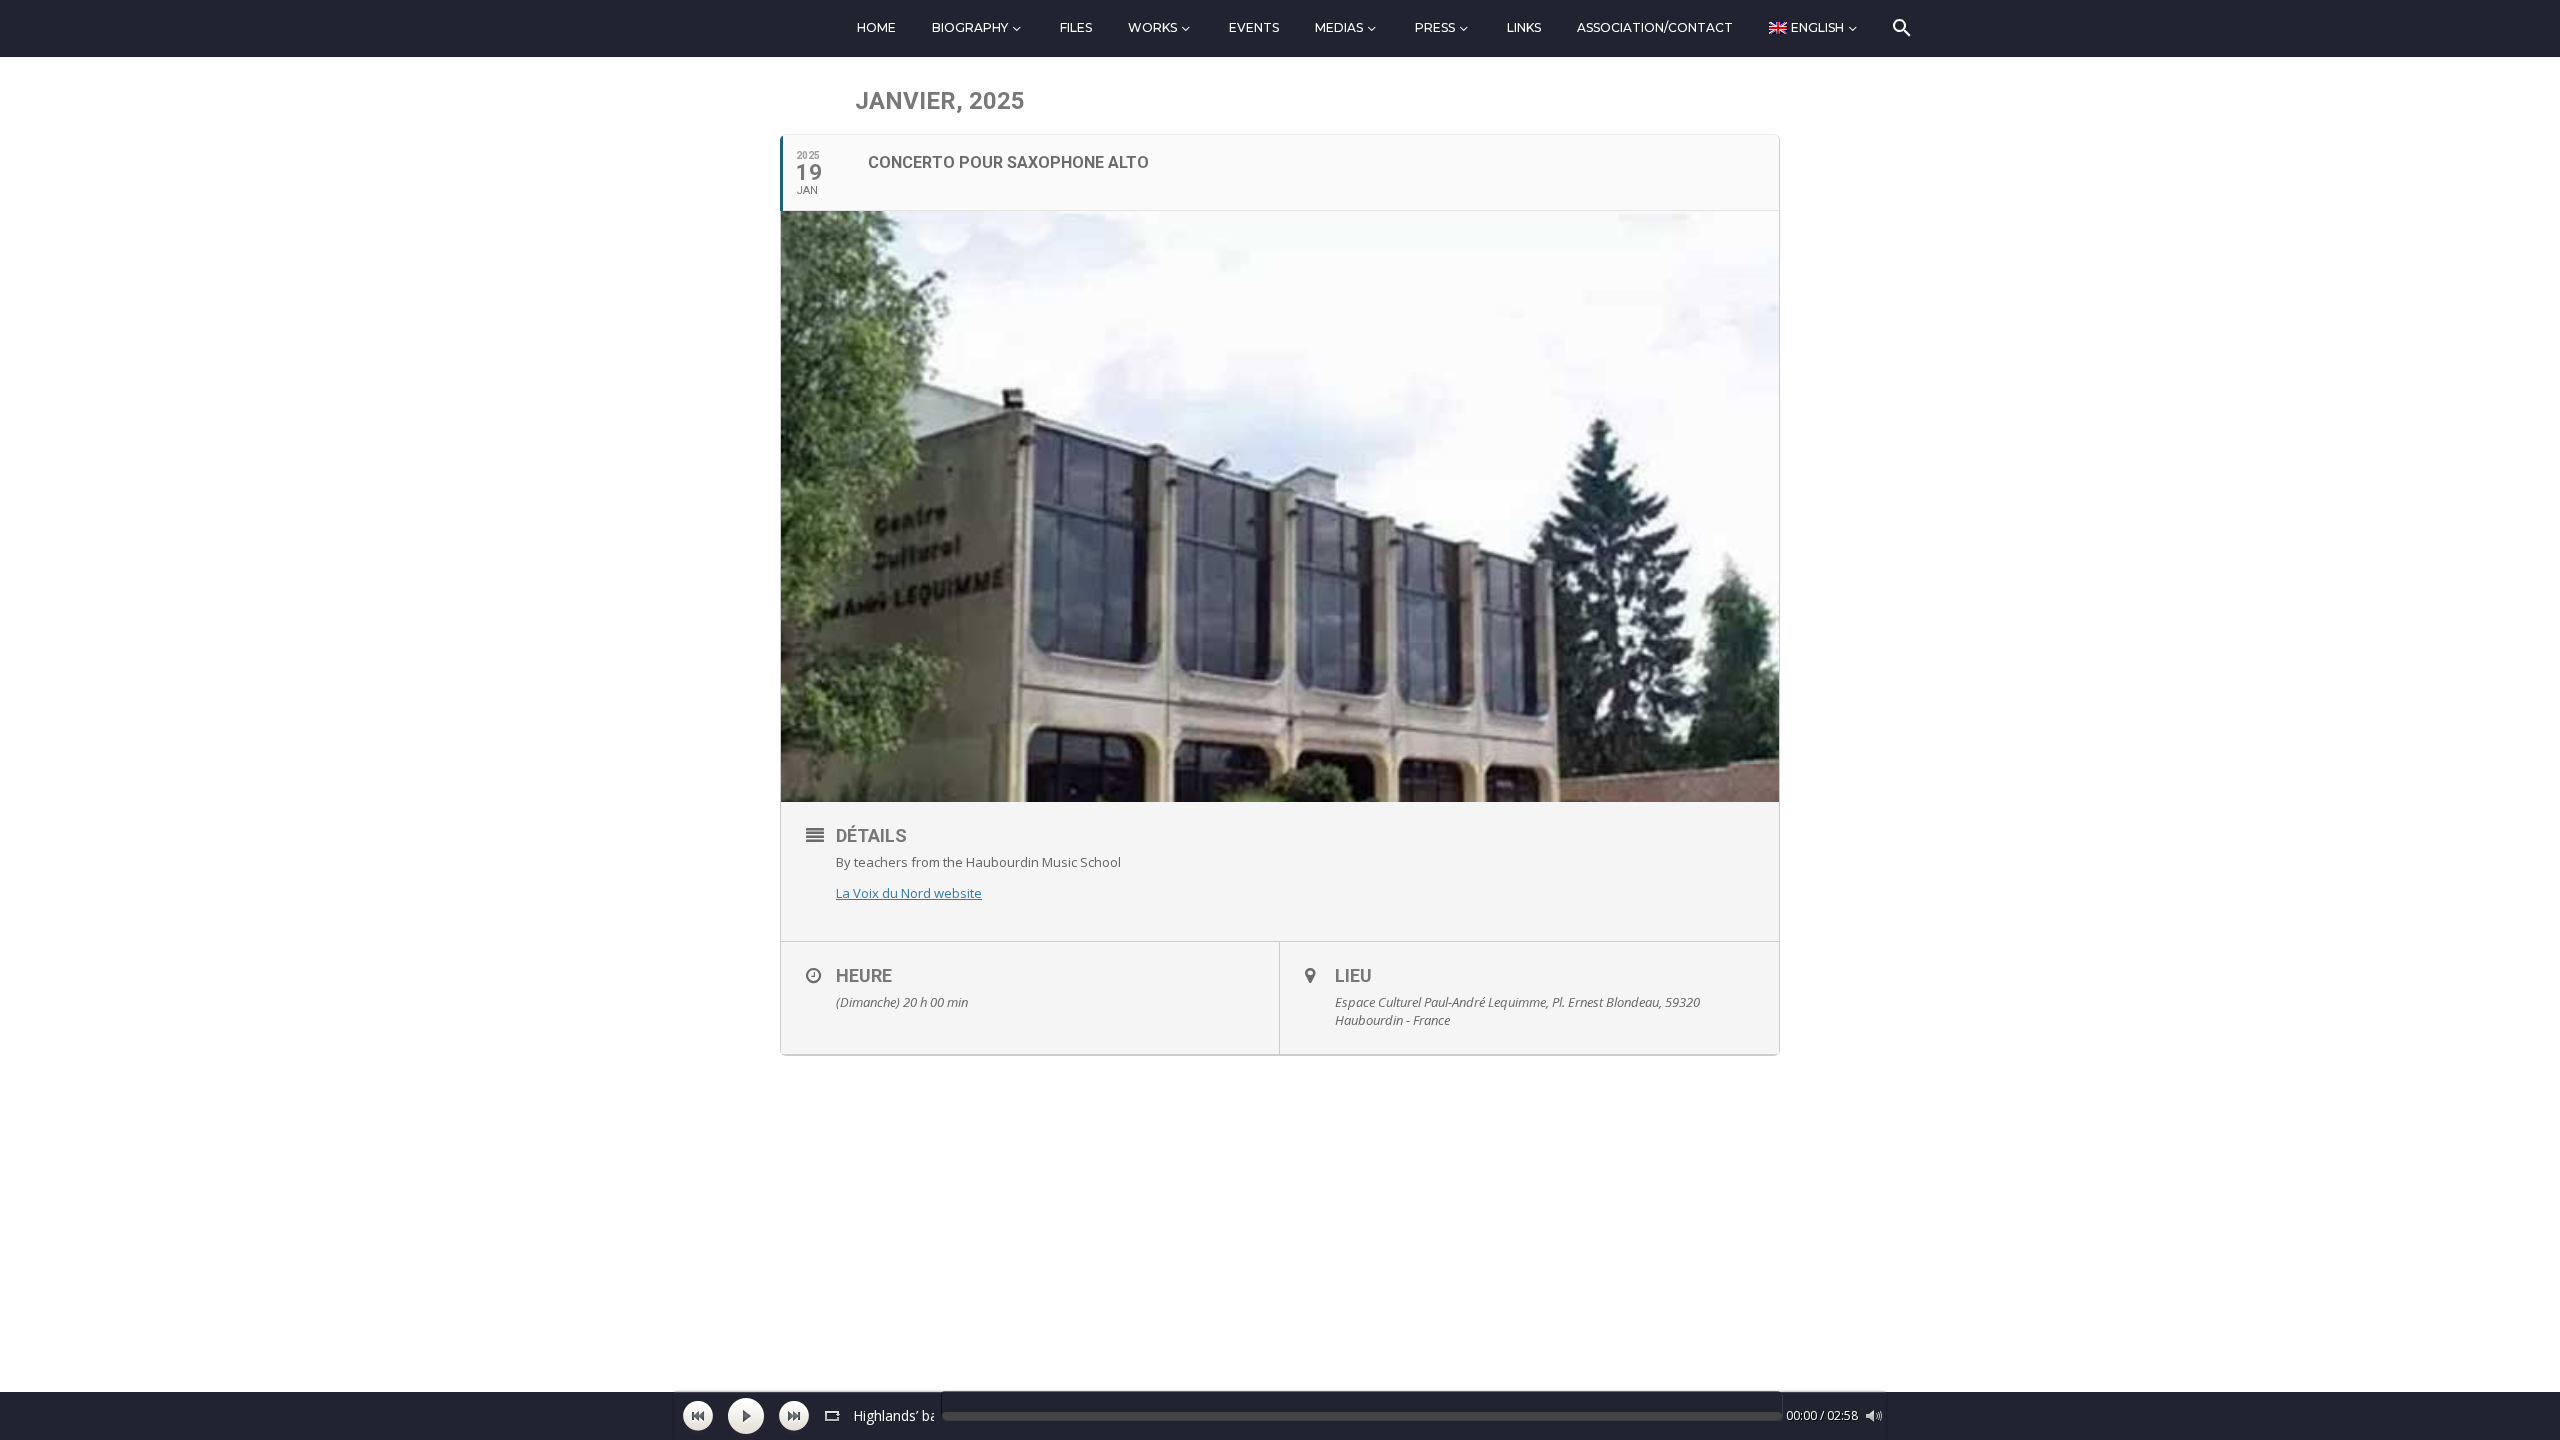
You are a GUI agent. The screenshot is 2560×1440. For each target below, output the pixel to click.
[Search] (1900, 28)
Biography (970, 27)
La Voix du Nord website (909, 893)
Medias (1339, 27)
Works (1152, 27)
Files (1076, 27)
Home (876, 27)
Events (1254, 27)
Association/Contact (1655, 27)
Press (1435, 27)
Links (1524, 27)
